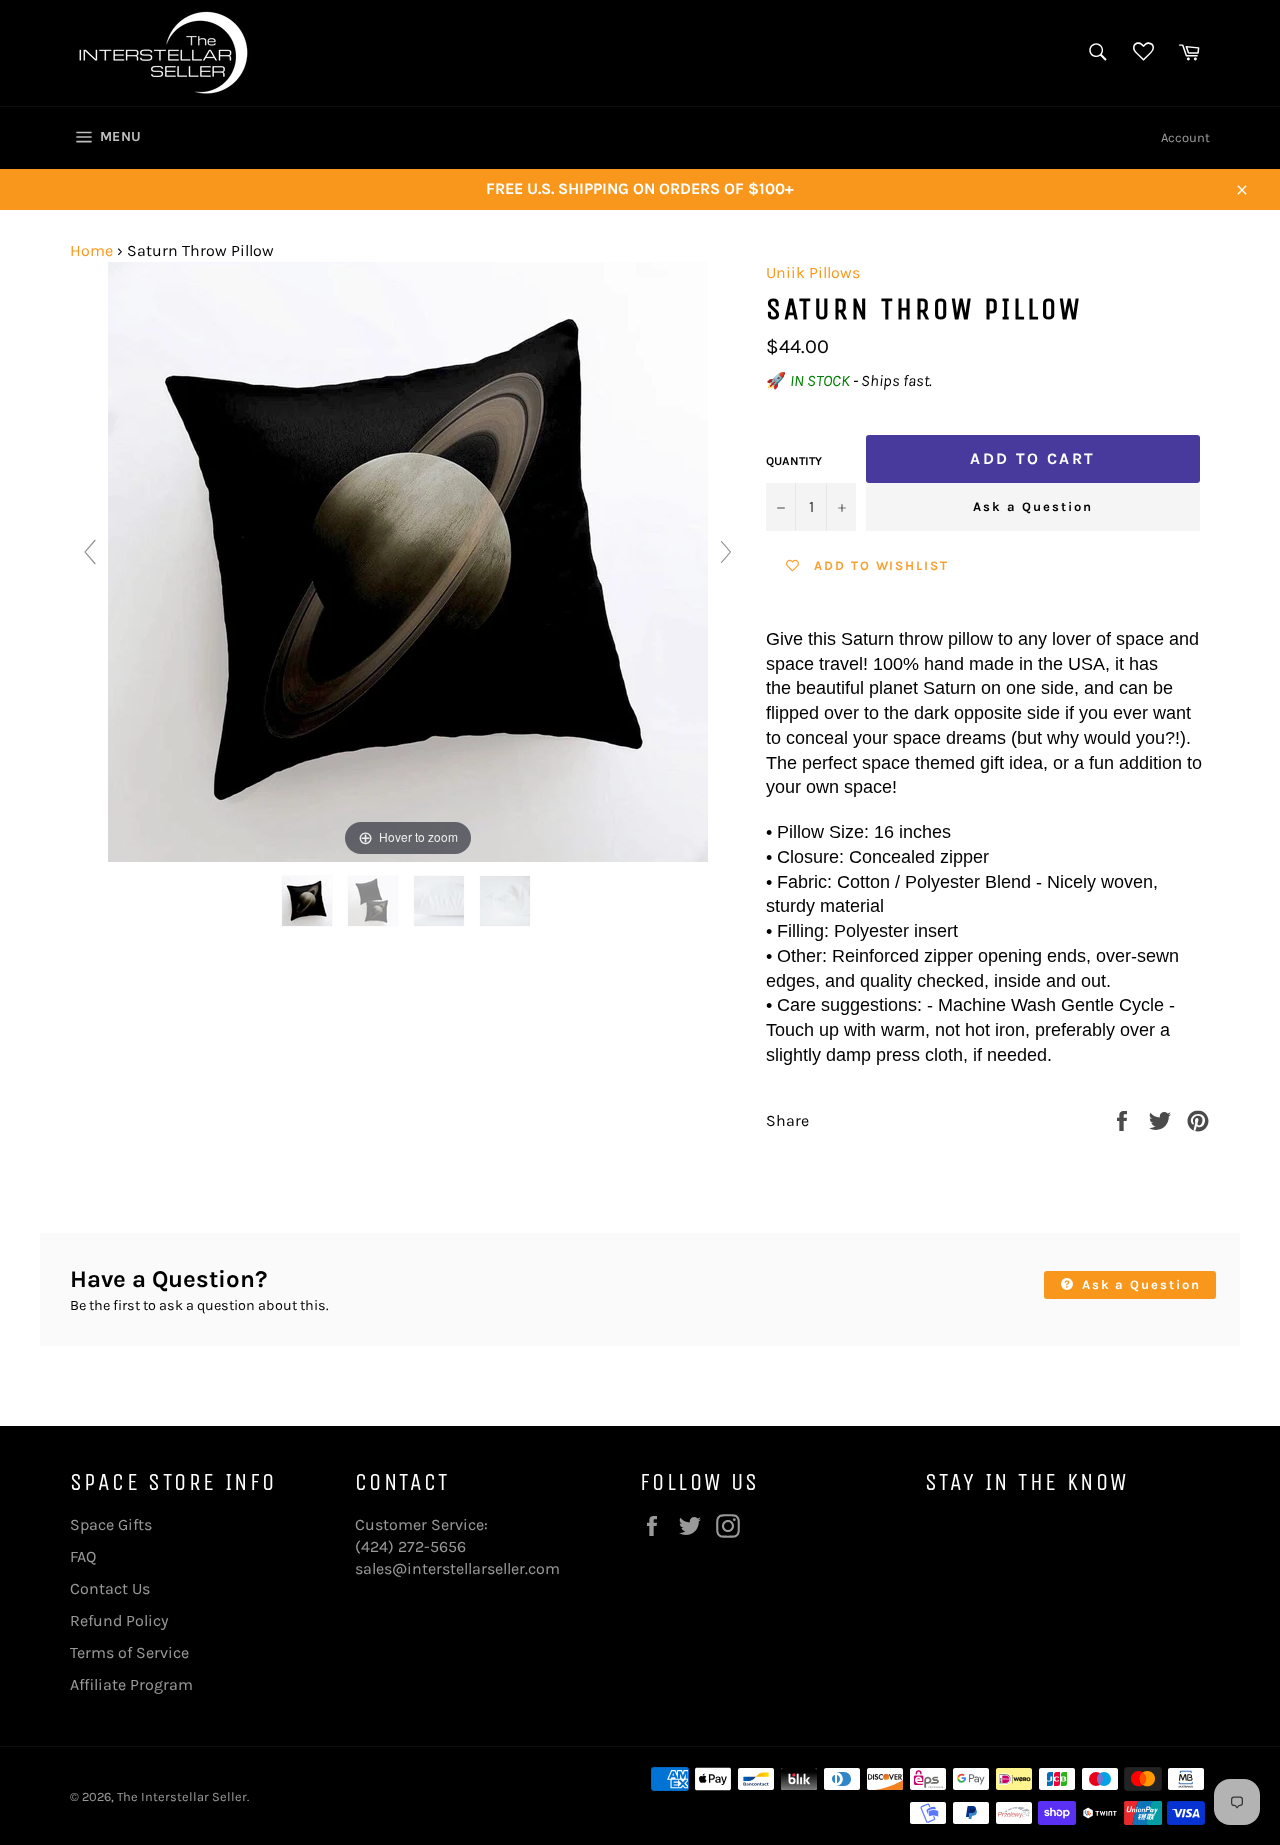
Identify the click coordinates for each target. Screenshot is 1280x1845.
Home (91, 250)
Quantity (794, 461)
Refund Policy (119, 1620)
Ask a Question (1032, 506)
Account (1185, 137)
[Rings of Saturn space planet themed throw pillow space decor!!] (309, 901)
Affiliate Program (131, 1684)
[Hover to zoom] (408, 560)
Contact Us (110, 1588)
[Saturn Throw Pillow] (441, 901)
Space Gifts (111, 1524)
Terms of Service (129, 1652)
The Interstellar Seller (182, 1796)
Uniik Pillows (813, 272)
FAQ (83, 1556)
